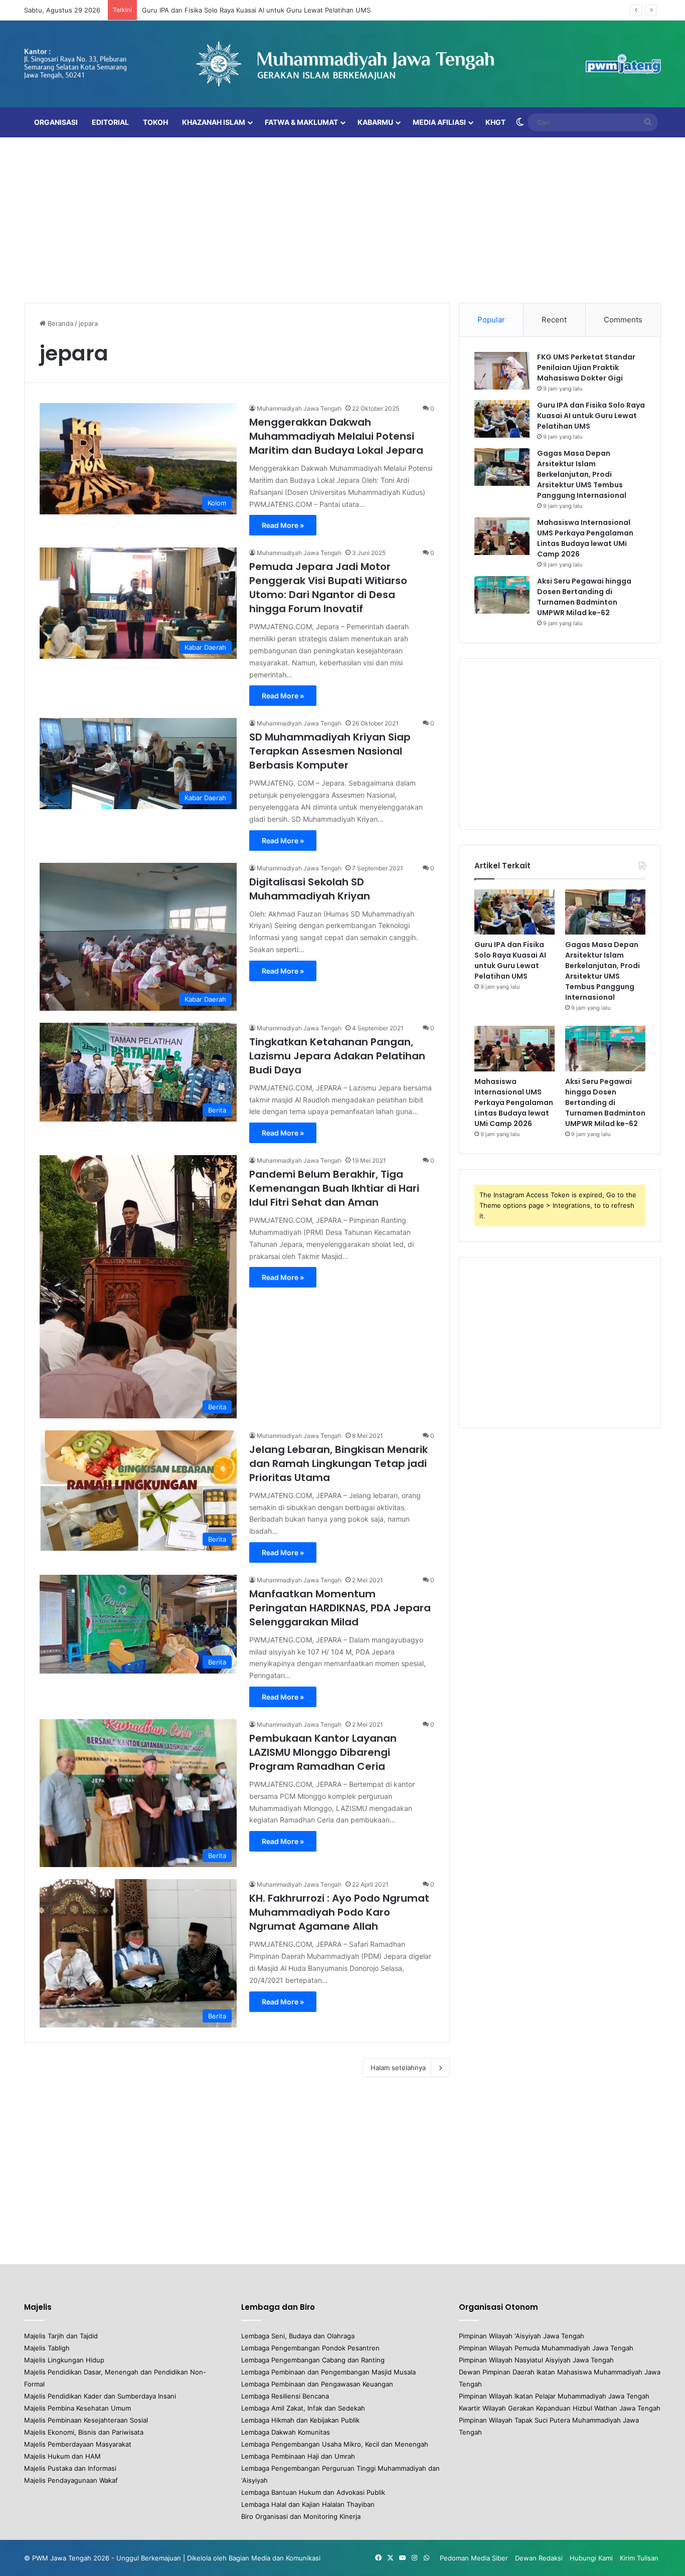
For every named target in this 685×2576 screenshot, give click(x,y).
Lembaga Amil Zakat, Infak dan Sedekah (303, 2408)
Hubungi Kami (591, 2558)
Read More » (283, 525)
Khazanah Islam (214, 122)
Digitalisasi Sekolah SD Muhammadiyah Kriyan (310, 889)
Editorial (110, 122)
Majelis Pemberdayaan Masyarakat (78, 2444)
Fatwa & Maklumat (301, 122)
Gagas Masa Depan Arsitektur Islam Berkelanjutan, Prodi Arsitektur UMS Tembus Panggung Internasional (582, 474)
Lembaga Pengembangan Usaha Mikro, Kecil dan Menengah (335, 2444)
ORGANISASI (56, 122)
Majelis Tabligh (47, 2348)
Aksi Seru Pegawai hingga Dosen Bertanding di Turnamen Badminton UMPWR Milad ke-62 (584, 597)
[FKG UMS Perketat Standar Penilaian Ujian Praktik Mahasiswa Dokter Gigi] (502, 371)
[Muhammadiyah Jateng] (342, 64)
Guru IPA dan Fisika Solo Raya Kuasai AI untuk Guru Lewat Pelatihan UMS (591, 416)
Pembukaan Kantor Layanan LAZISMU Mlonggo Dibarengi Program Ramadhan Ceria (323, 1752)
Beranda (59, 323)
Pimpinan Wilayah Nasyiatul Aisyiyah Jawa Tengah (536, 2360)
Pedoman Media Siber (474, 2558)
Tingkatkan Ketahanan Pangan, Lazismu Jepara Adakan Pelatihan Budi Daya (337, 1056)
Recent (554, 320)
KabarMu (375, 122)
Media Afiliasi (439, 122)
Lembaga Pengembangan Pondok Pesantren (310, 2348)
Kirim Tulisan (639, 2558)
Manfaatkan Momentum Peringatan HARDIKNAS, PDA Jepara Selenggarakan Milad (340, 1608)
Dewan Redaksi (539, 2558)
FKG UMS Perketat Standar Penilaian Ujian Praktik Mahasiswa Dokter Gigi (586, 367)
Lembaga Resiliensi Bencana (285, 2396)
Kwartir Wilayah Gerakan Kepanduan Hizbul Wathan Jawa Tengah (560, 2408)
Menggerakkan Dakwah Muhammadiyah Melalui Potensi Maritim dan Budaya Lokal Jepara (336, 436)
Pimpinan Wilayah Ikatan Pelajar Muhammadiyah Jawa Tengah (554, 2396)
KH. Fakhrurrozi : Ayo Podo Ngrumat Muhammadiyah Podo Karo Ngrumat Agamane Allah (339, 1912)
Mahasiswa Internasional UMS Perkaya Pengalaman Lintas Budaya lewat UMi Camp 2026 (585, 538)
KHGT (495, 122)
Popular (491, 320)
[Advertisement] (342, 218)
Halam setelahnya (398, 2068)
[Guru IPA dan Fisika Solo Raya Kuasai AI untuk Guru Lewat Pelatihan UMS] (502, 419)
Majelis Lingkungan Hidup (64, 2360)
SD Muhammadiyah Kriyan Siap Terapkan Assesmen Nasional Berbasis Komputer (330, 751)
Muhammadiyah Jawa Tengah (299, 408)
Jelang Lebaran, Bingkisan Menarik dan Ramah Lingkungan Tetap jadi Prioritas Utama (338, 1463)
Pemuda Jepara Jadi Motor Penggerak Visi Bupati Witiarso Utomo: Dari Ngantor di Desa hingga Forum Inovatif (328, 588)
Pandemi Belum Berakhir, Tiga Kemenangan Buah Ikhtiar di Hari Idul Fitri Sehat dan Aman (334, 1188)
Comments (623, 320)
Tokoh (155, 122)
